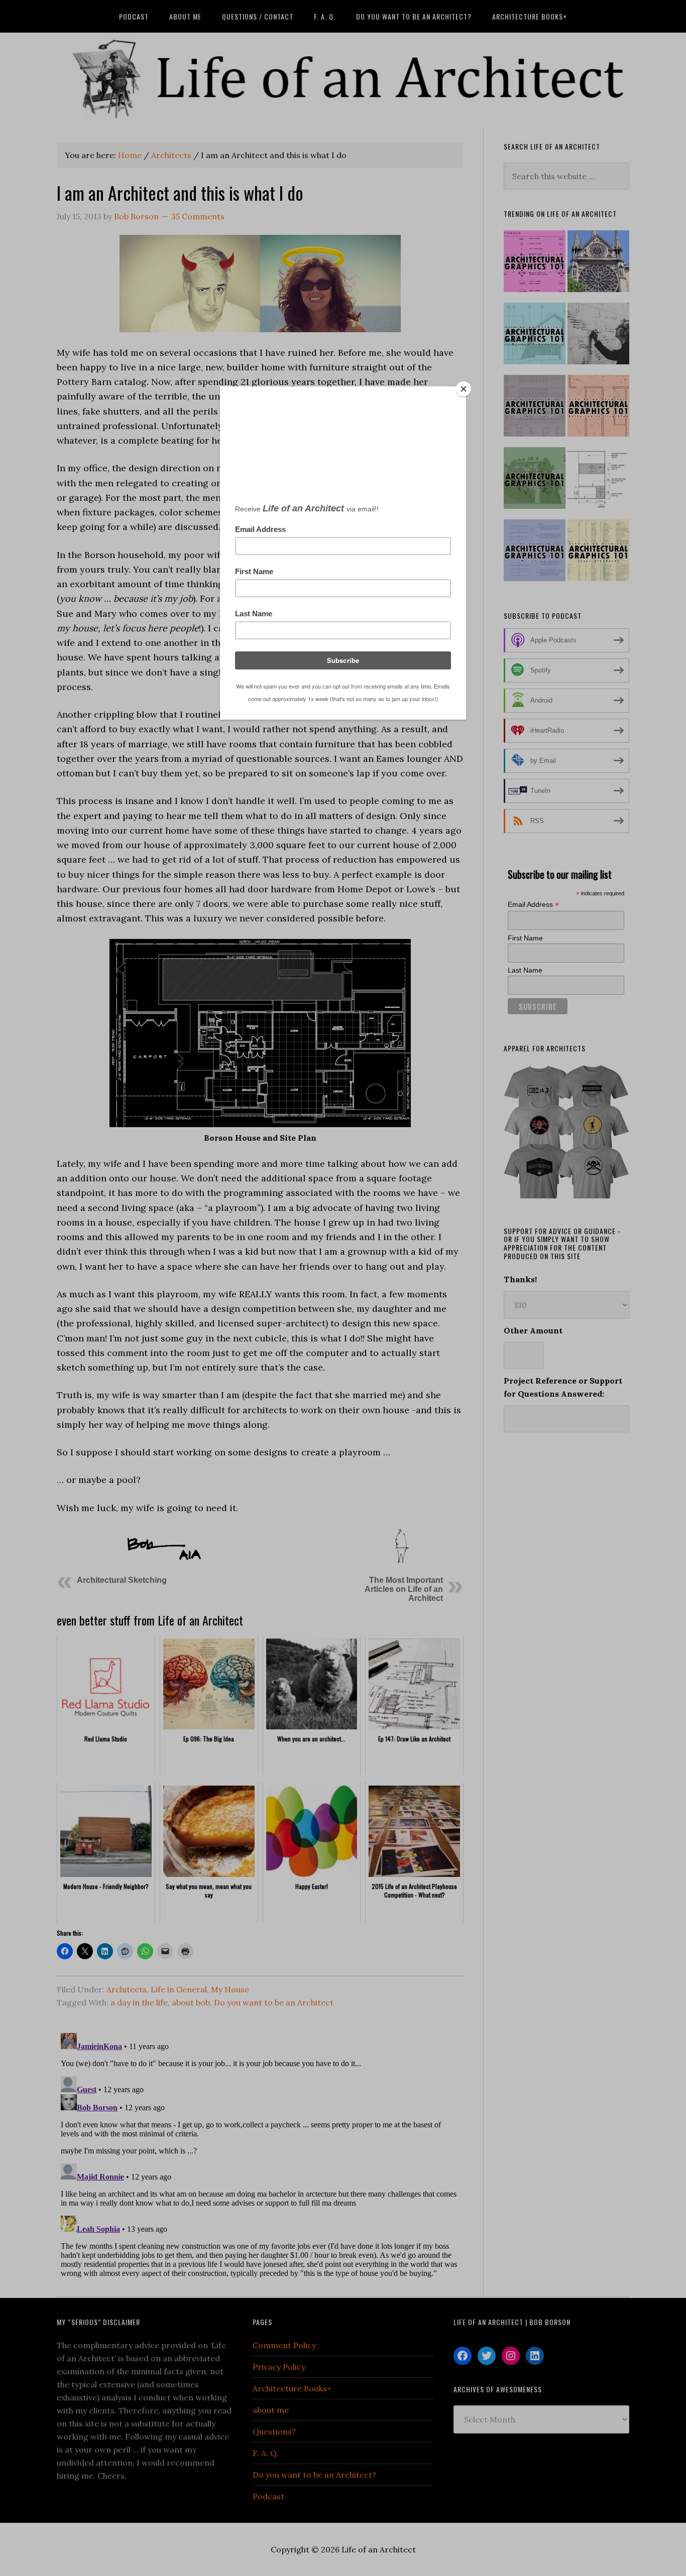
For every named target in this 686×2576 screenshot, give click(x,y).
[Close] (464, 389)
